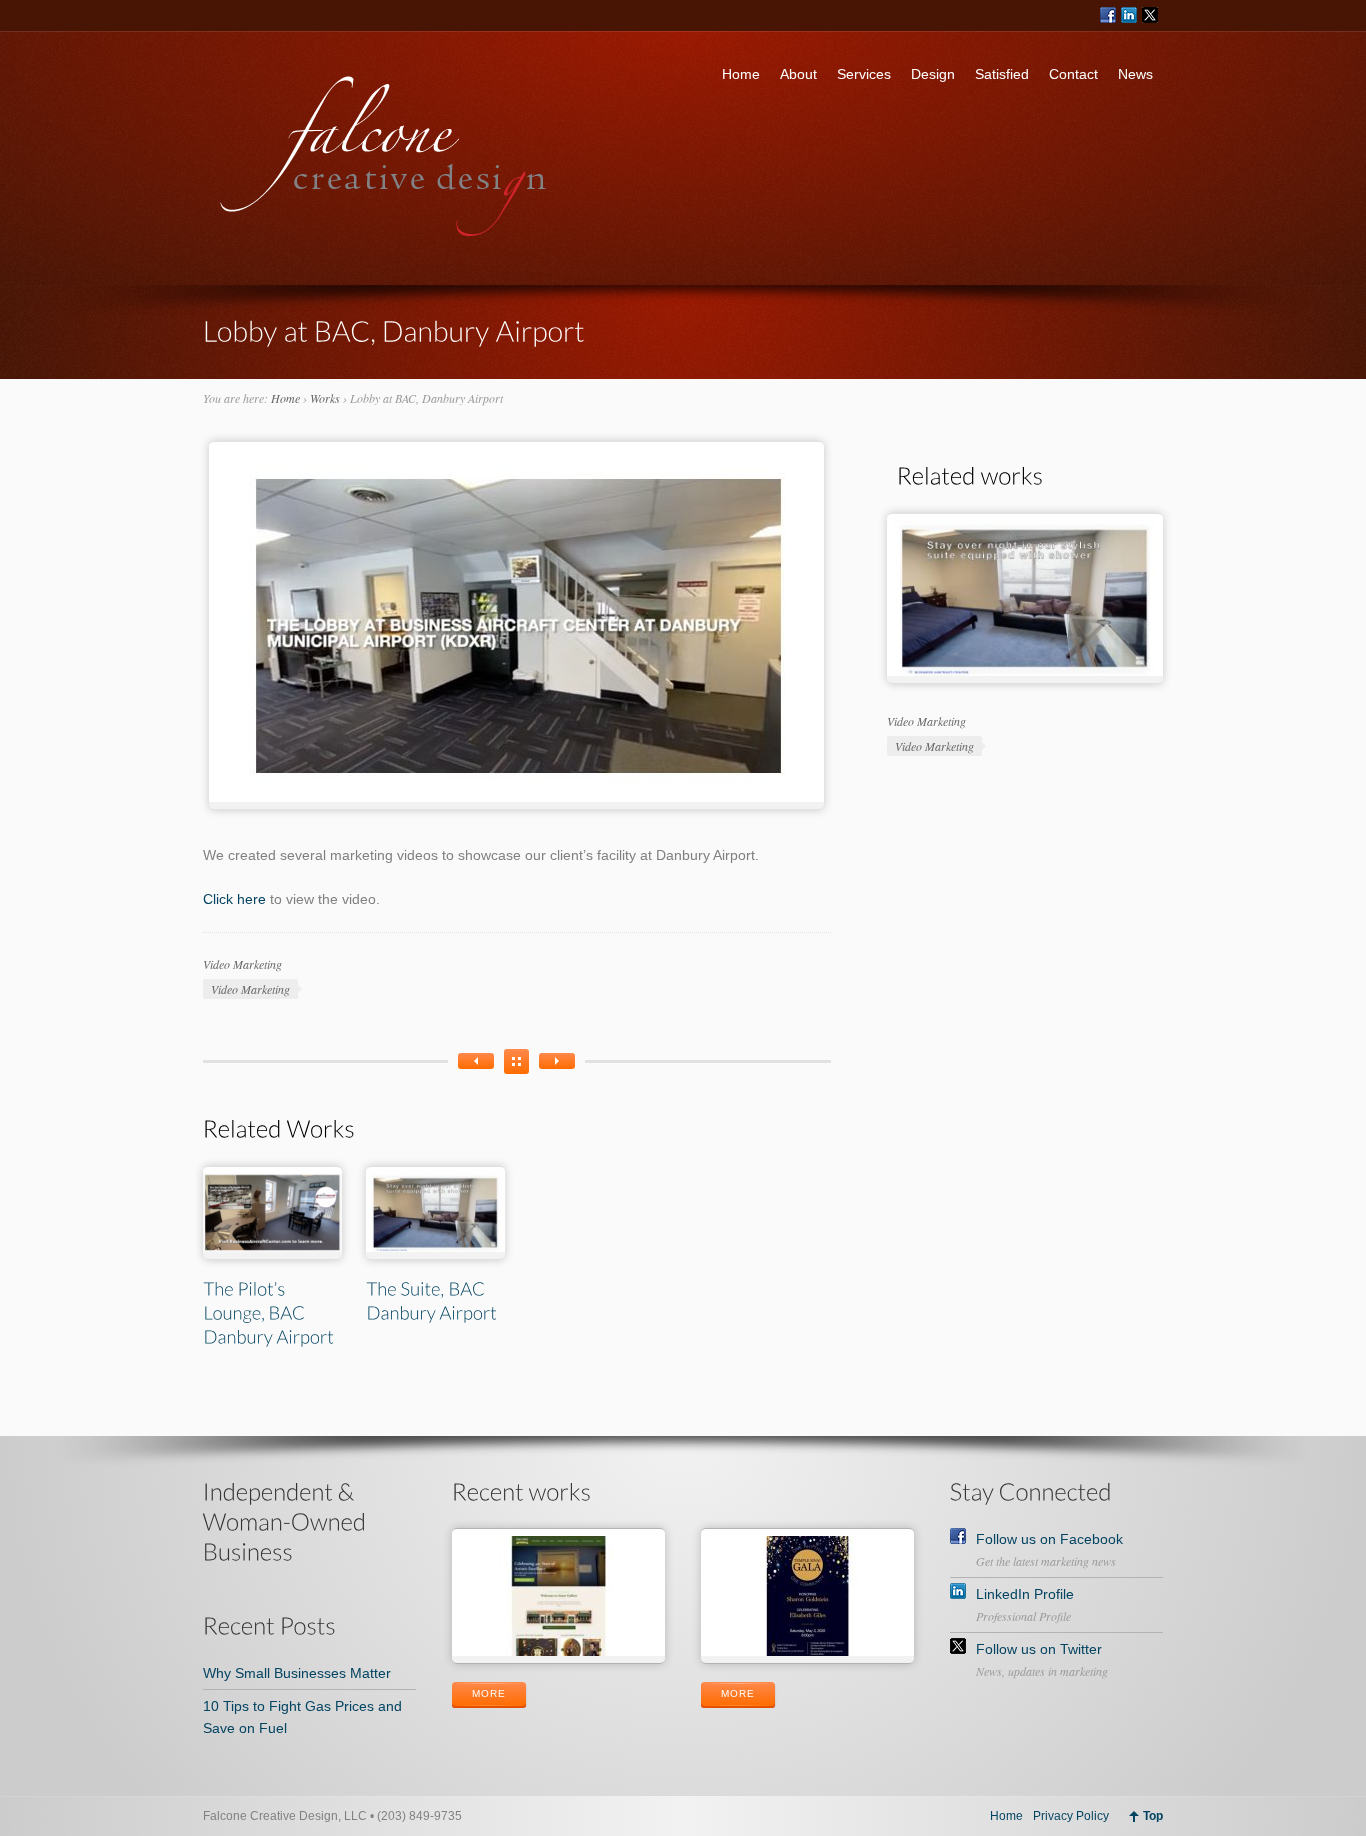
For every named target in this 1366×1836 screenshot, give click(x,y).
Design (933, 74)
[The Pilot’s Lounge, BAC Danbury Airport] (557, 1061)
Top (1153, 1816)
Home (741, 74)
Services (864, 74)
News (1135, 74)
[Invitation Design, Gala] (476, 1061)
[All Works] (516, 1061)
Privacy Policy (1071, 1816)
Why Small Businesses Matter (297, 1673)
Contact (1073, 74)
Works (325, 398)
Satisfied (1002, 74)
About (798, 74)
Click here (234, 899)
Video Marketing (242, 964)
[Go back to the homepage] (384, 242)
